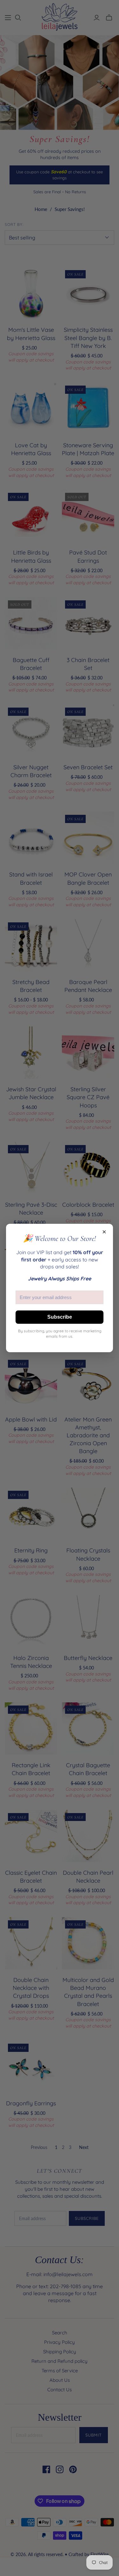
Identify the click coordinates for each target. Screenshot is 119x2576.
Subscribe (60, 1317)
